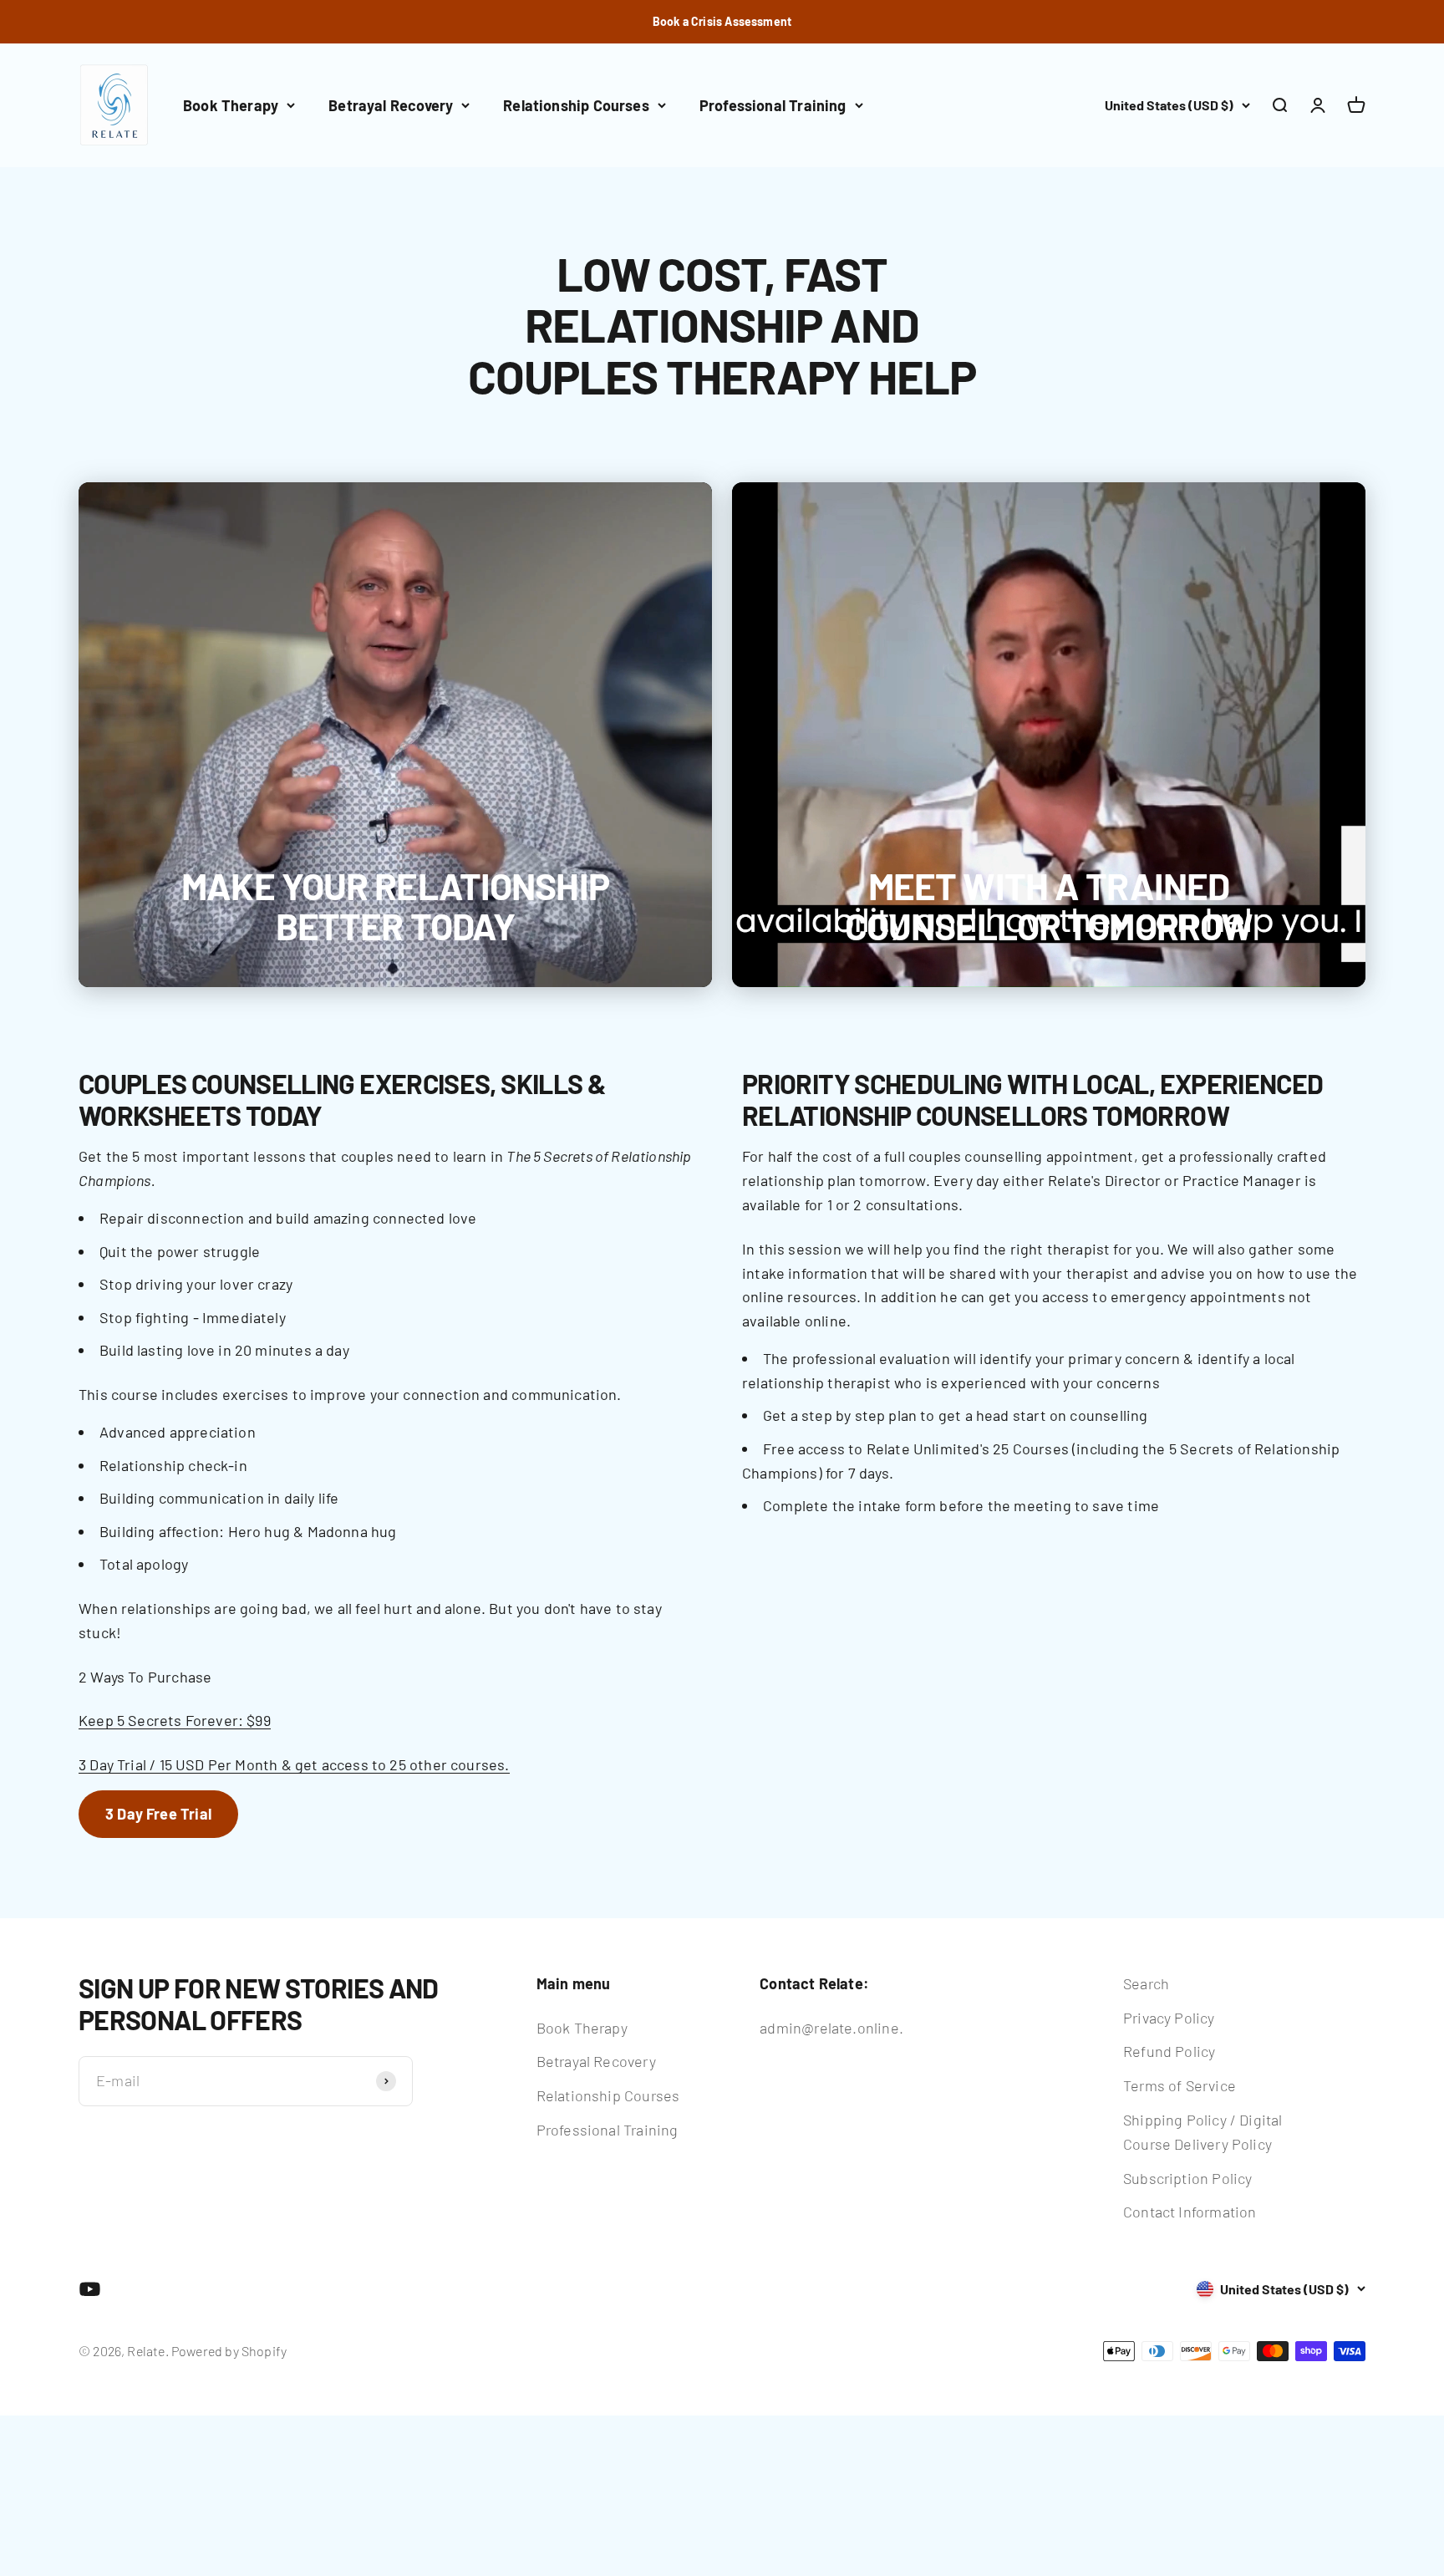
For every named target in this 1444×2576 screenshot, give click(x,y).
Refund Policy (1169, 2051)
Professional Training (773, 105)
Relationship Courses (576, 105)
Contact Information (1190, 2212)
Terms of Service (1180, 2085)
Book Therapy (231, 105)
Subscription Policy (1187, 2178)
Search (1146, 1983)
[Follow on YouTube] (90, 2289)
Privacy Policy (1169, 2018)
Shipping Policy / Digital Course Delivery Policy (1203, 2132)
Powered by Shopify (229, 2351)
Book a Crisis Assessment (722, 21)
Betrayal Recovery (391, 105)
